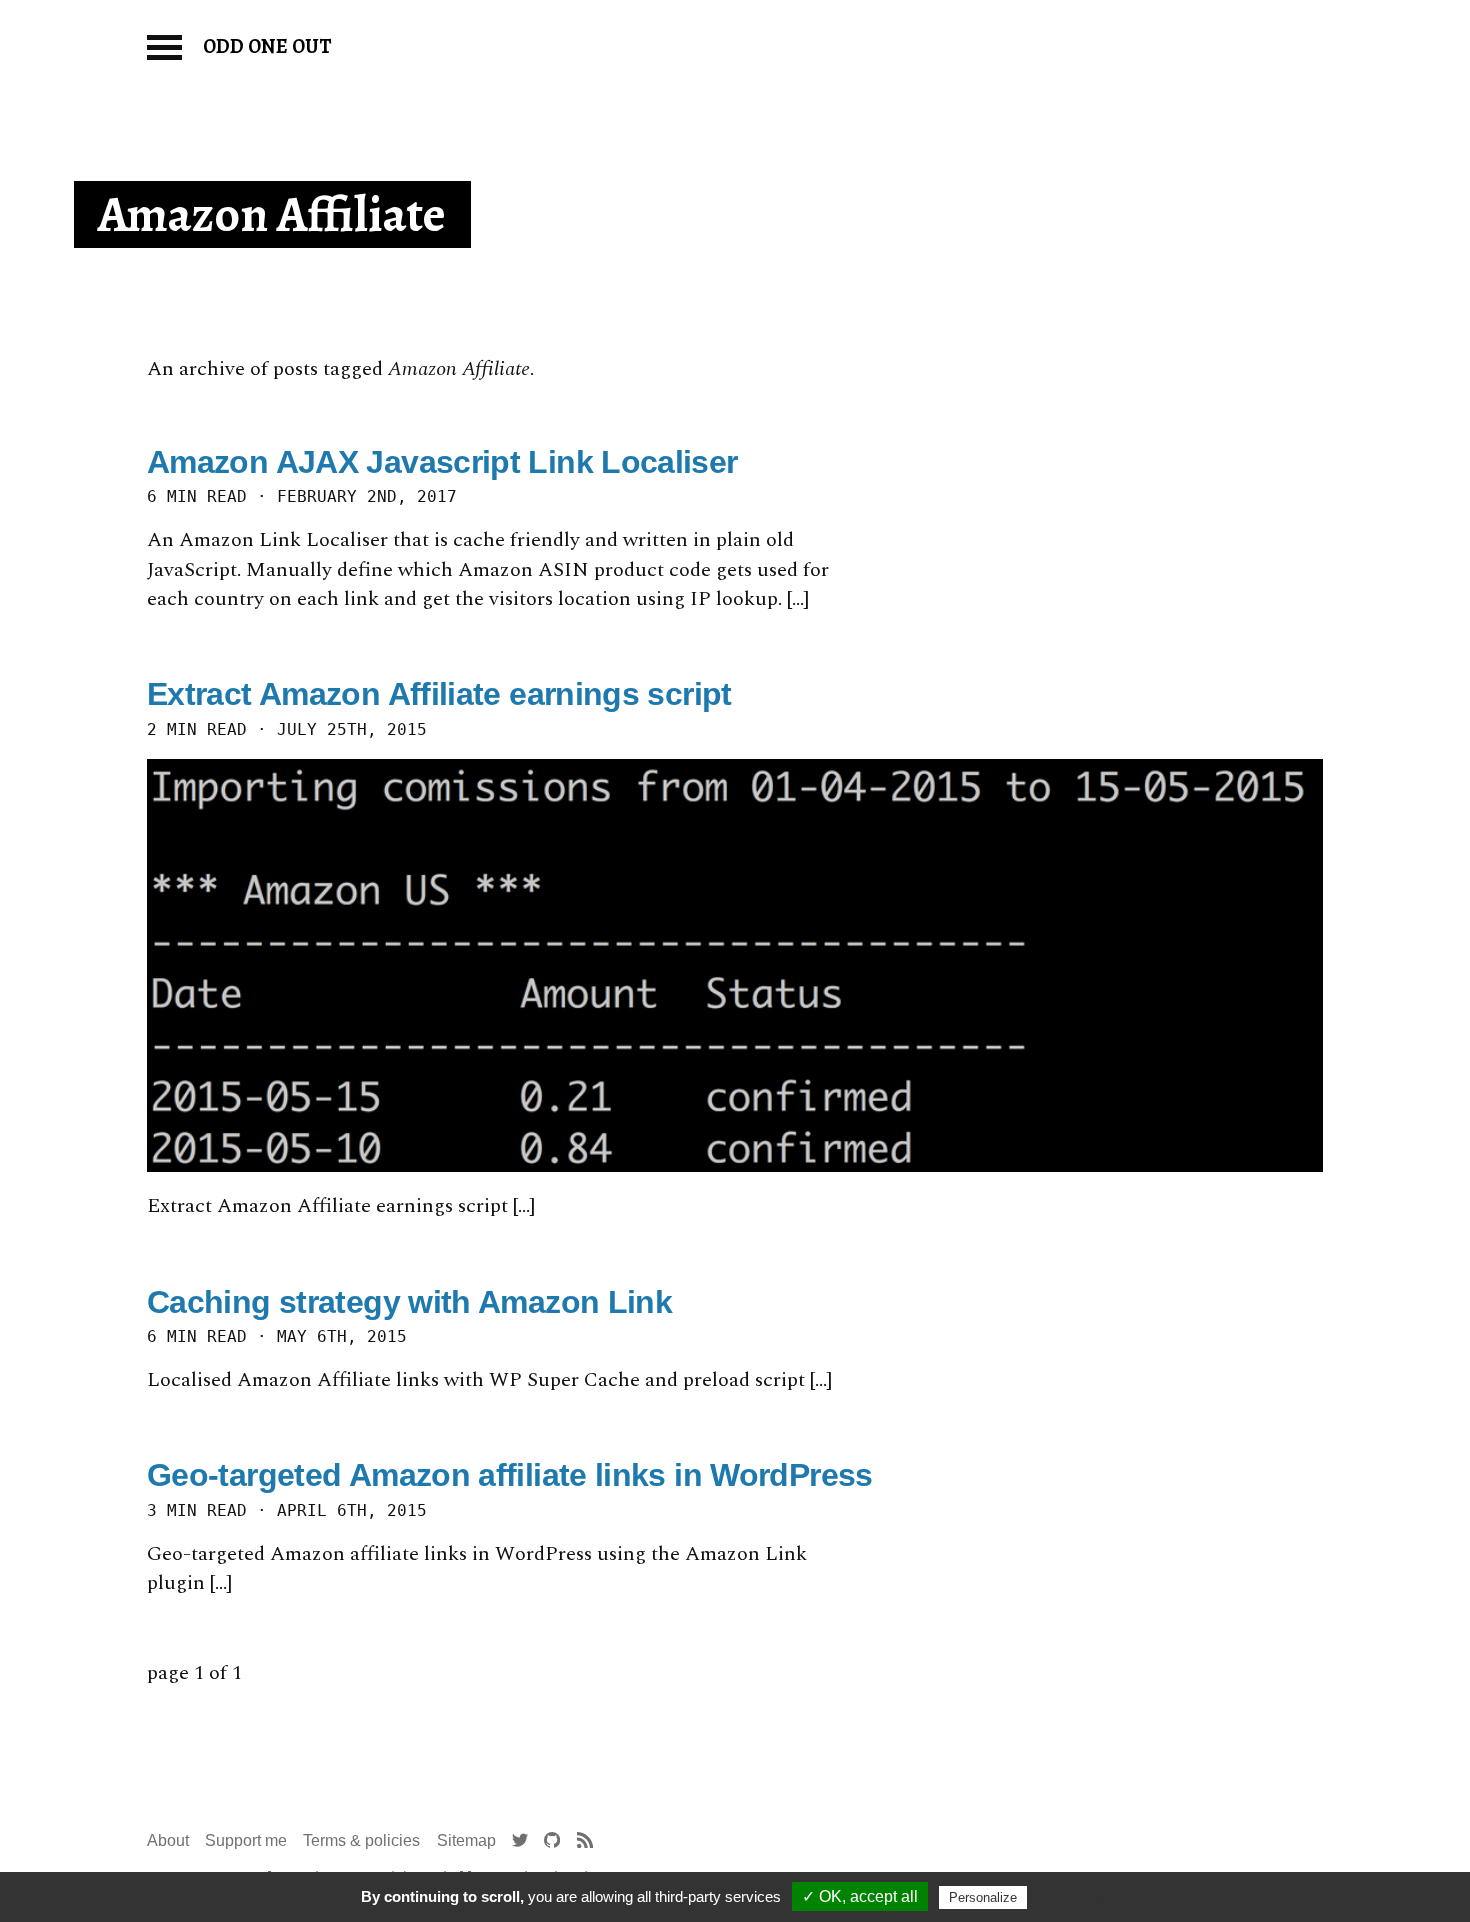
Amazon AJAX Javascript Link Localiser (442, 462)
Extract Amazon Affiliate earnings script (439, 694)
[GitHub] (552, 1840)
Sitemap (466, 1840)
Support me (246, 1840)
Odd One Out (267, 46)
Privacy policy (1080, 1897)
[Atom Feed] (585, 1840)
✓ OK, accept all (860, 1896)
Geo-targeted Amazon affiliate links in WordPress (510, 1475)
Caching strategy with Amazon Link (409, 1302)
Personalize (983, 1897)
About (168, 1840)
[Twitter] (520, 1840)
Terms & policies (361, 1840)
